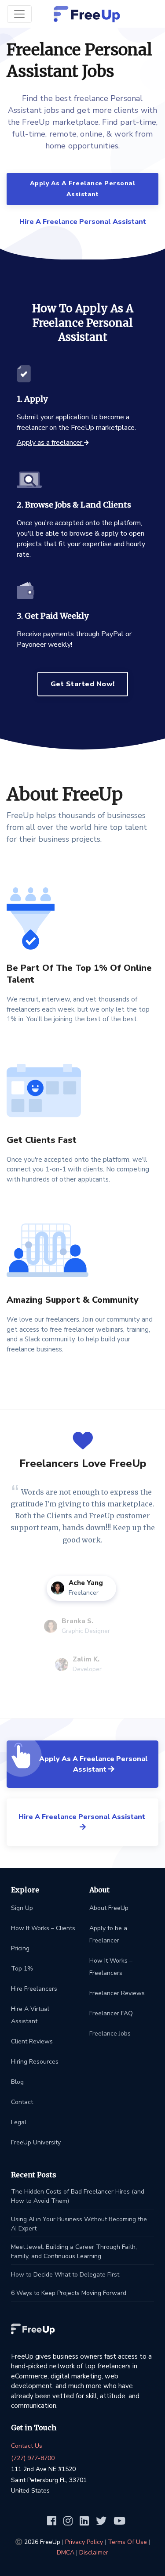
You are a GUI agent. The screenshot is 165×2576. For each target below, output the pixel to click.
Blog (17, 2082)
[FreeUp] (87, 14)
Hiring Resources (35, 2062)
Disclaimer (94, 2553)
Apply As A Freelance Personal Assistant (83, 189)
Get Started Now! (83, 684)
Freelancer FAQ (111, 2013)
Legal (19, 2122)
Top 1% (22, 1969)
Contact (22, 2102)
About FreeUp (109, 1908)
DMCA (66, 2553)
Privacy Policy (84, 2542)
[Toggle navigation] (19, 14)
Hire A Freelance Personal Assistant (83, 222)
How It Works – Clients (43, 1928)
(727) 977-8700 (33, 2458)
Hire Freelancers (34, 1989)
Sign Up (22, 1908)
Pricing (20, 1948)
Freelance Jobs (110, 2034)
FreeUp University (36, 2142)
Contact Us (27, 2446)
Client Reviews (32, 2041)
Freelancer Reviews (117, 1993)
